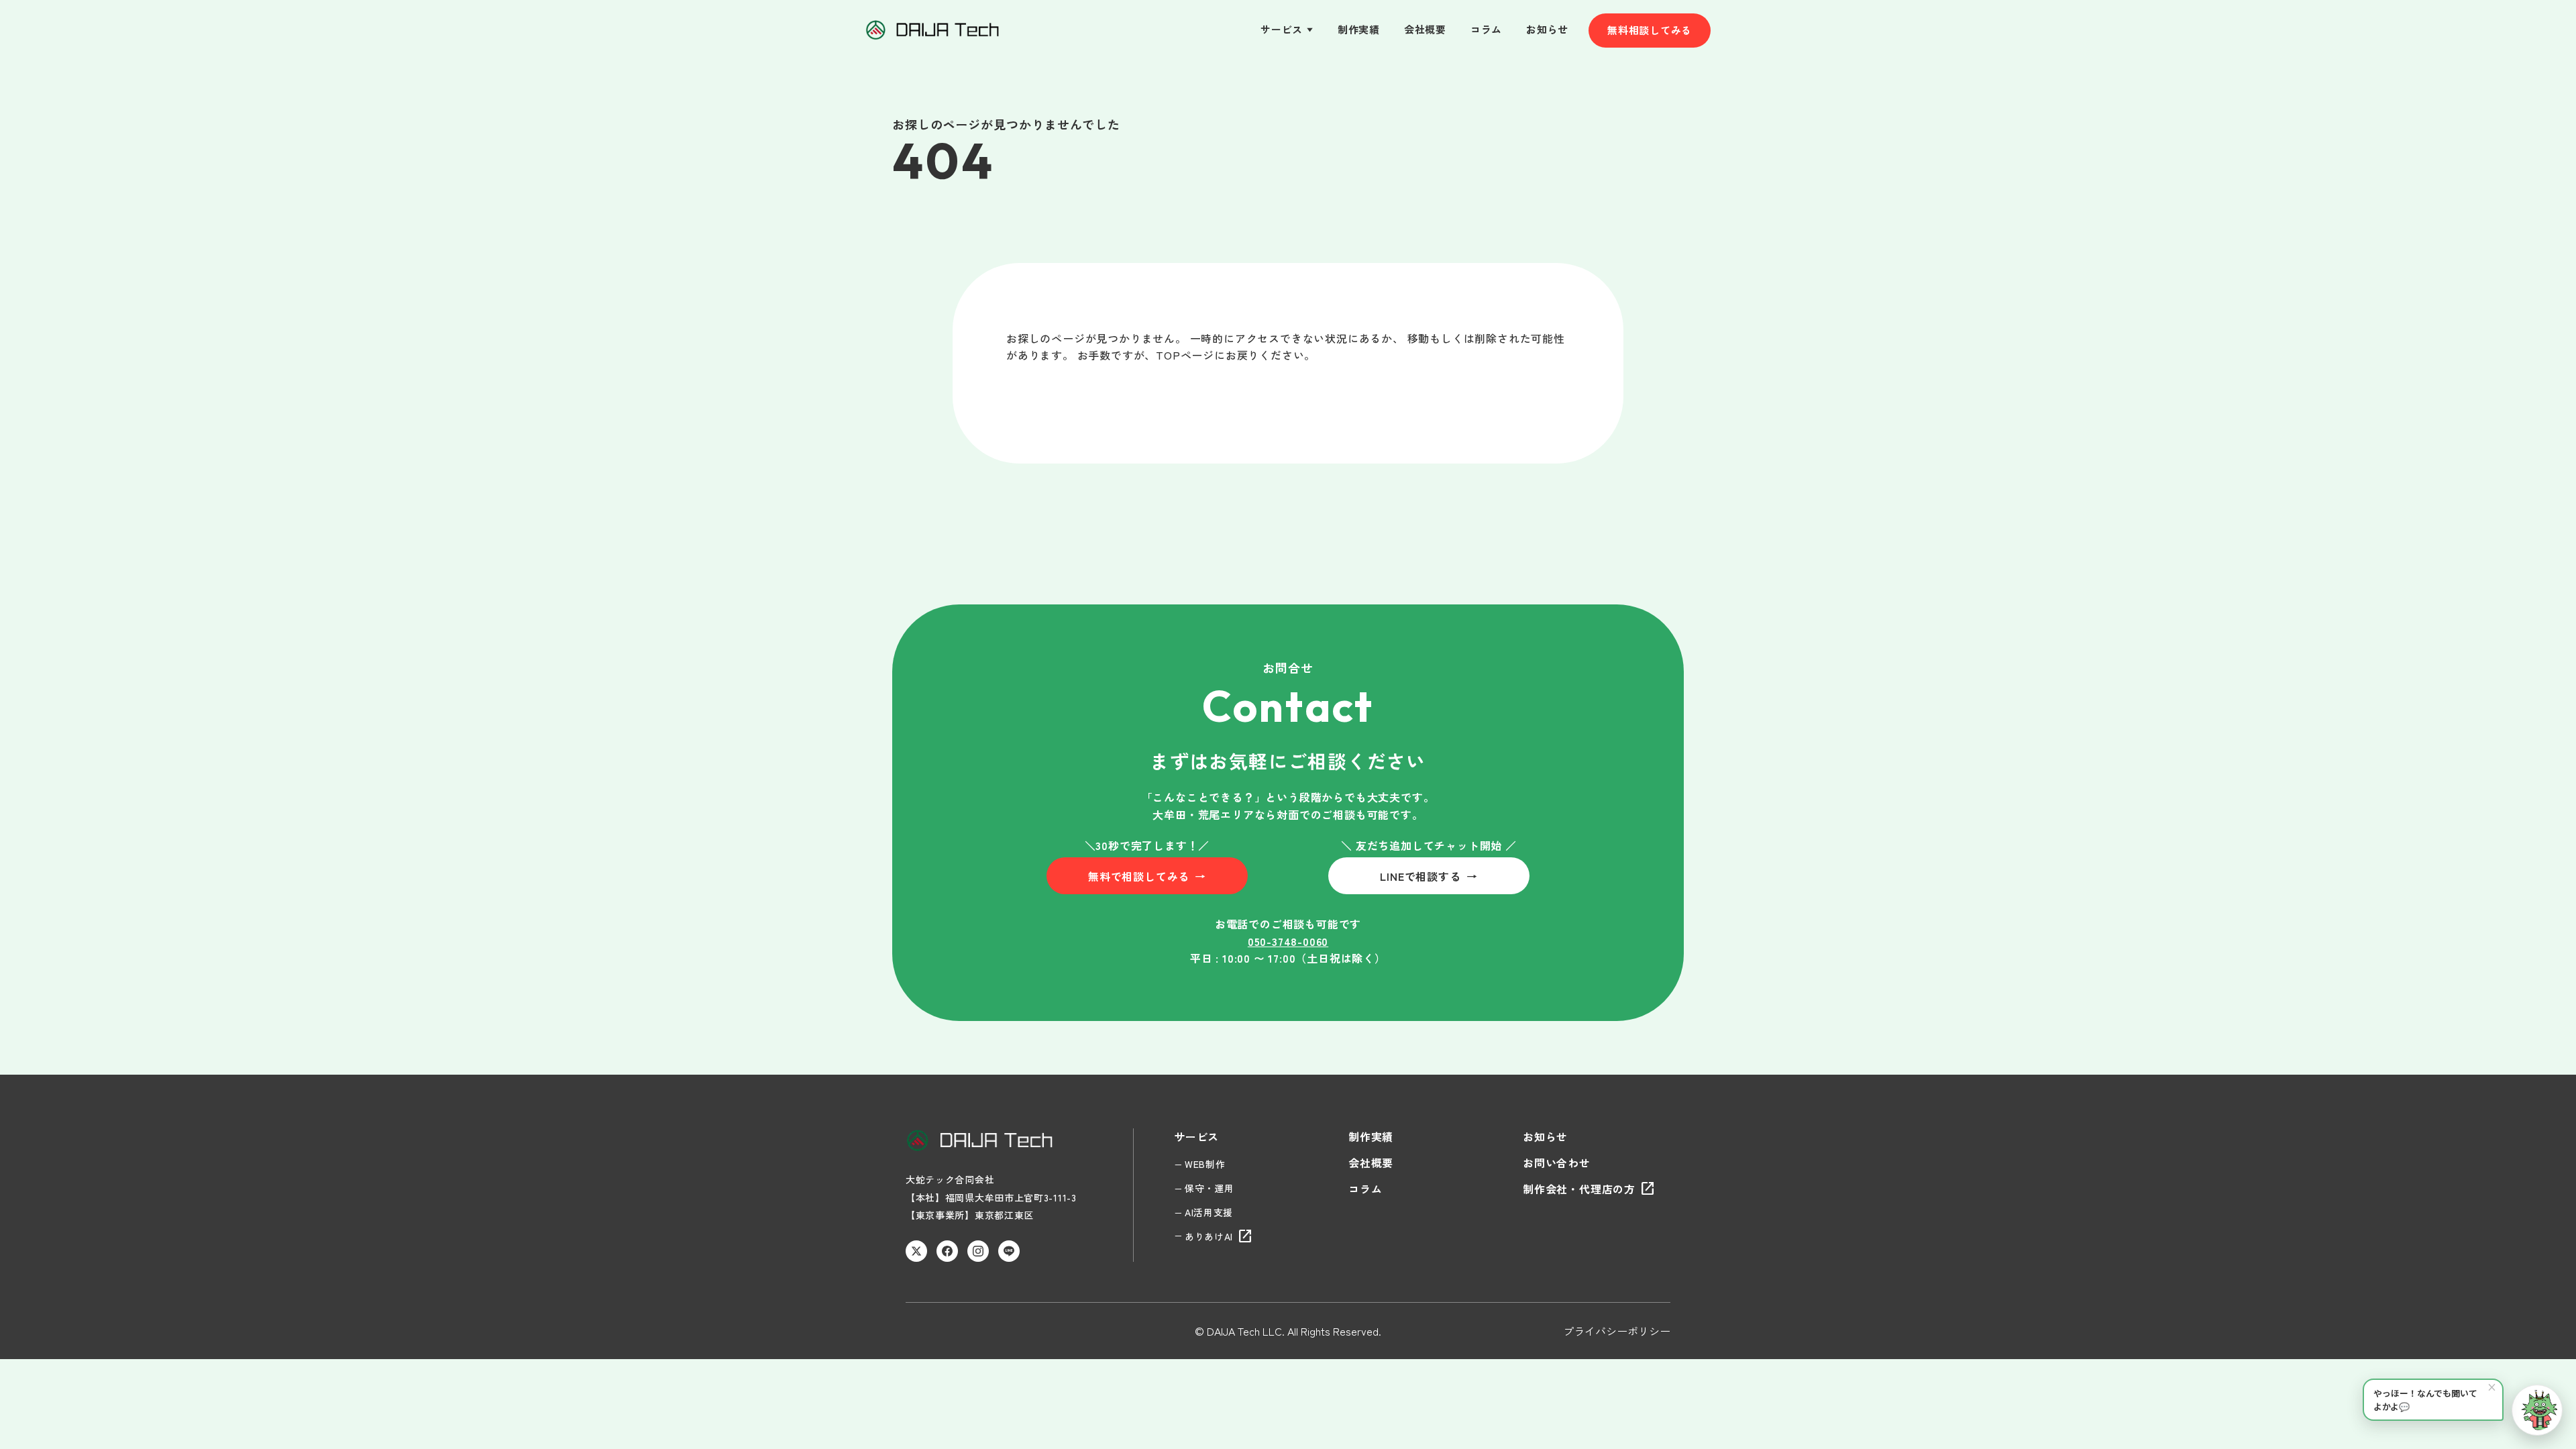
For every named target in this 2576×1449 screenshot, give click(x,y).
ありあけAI (1219, 1236)
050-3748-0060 (1288, 941)
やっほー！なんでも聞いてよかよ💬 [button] (2435, 1396)
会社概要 (1425, 29)
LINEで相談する (1429, 876)
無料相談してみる (1650, 30)
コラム (1486, 29)
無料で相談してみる (1147, 876)
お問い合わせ (1557, 1163)
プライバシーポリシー (1617, 1331)
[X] (916, 1251)
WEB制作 (1205, 1164)
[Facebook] (947, 1251)
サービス (1287, 29)
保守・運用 (1210, 1188)
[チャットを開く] (2537, 1410)
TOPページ (1185, 355)
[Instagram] (978, 1251)
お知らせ (1547, 29)
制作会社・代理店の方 (1589, 1189)
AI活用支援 (1209, 1212)
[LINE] (1009, 1251)
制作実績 (1359, 29)
